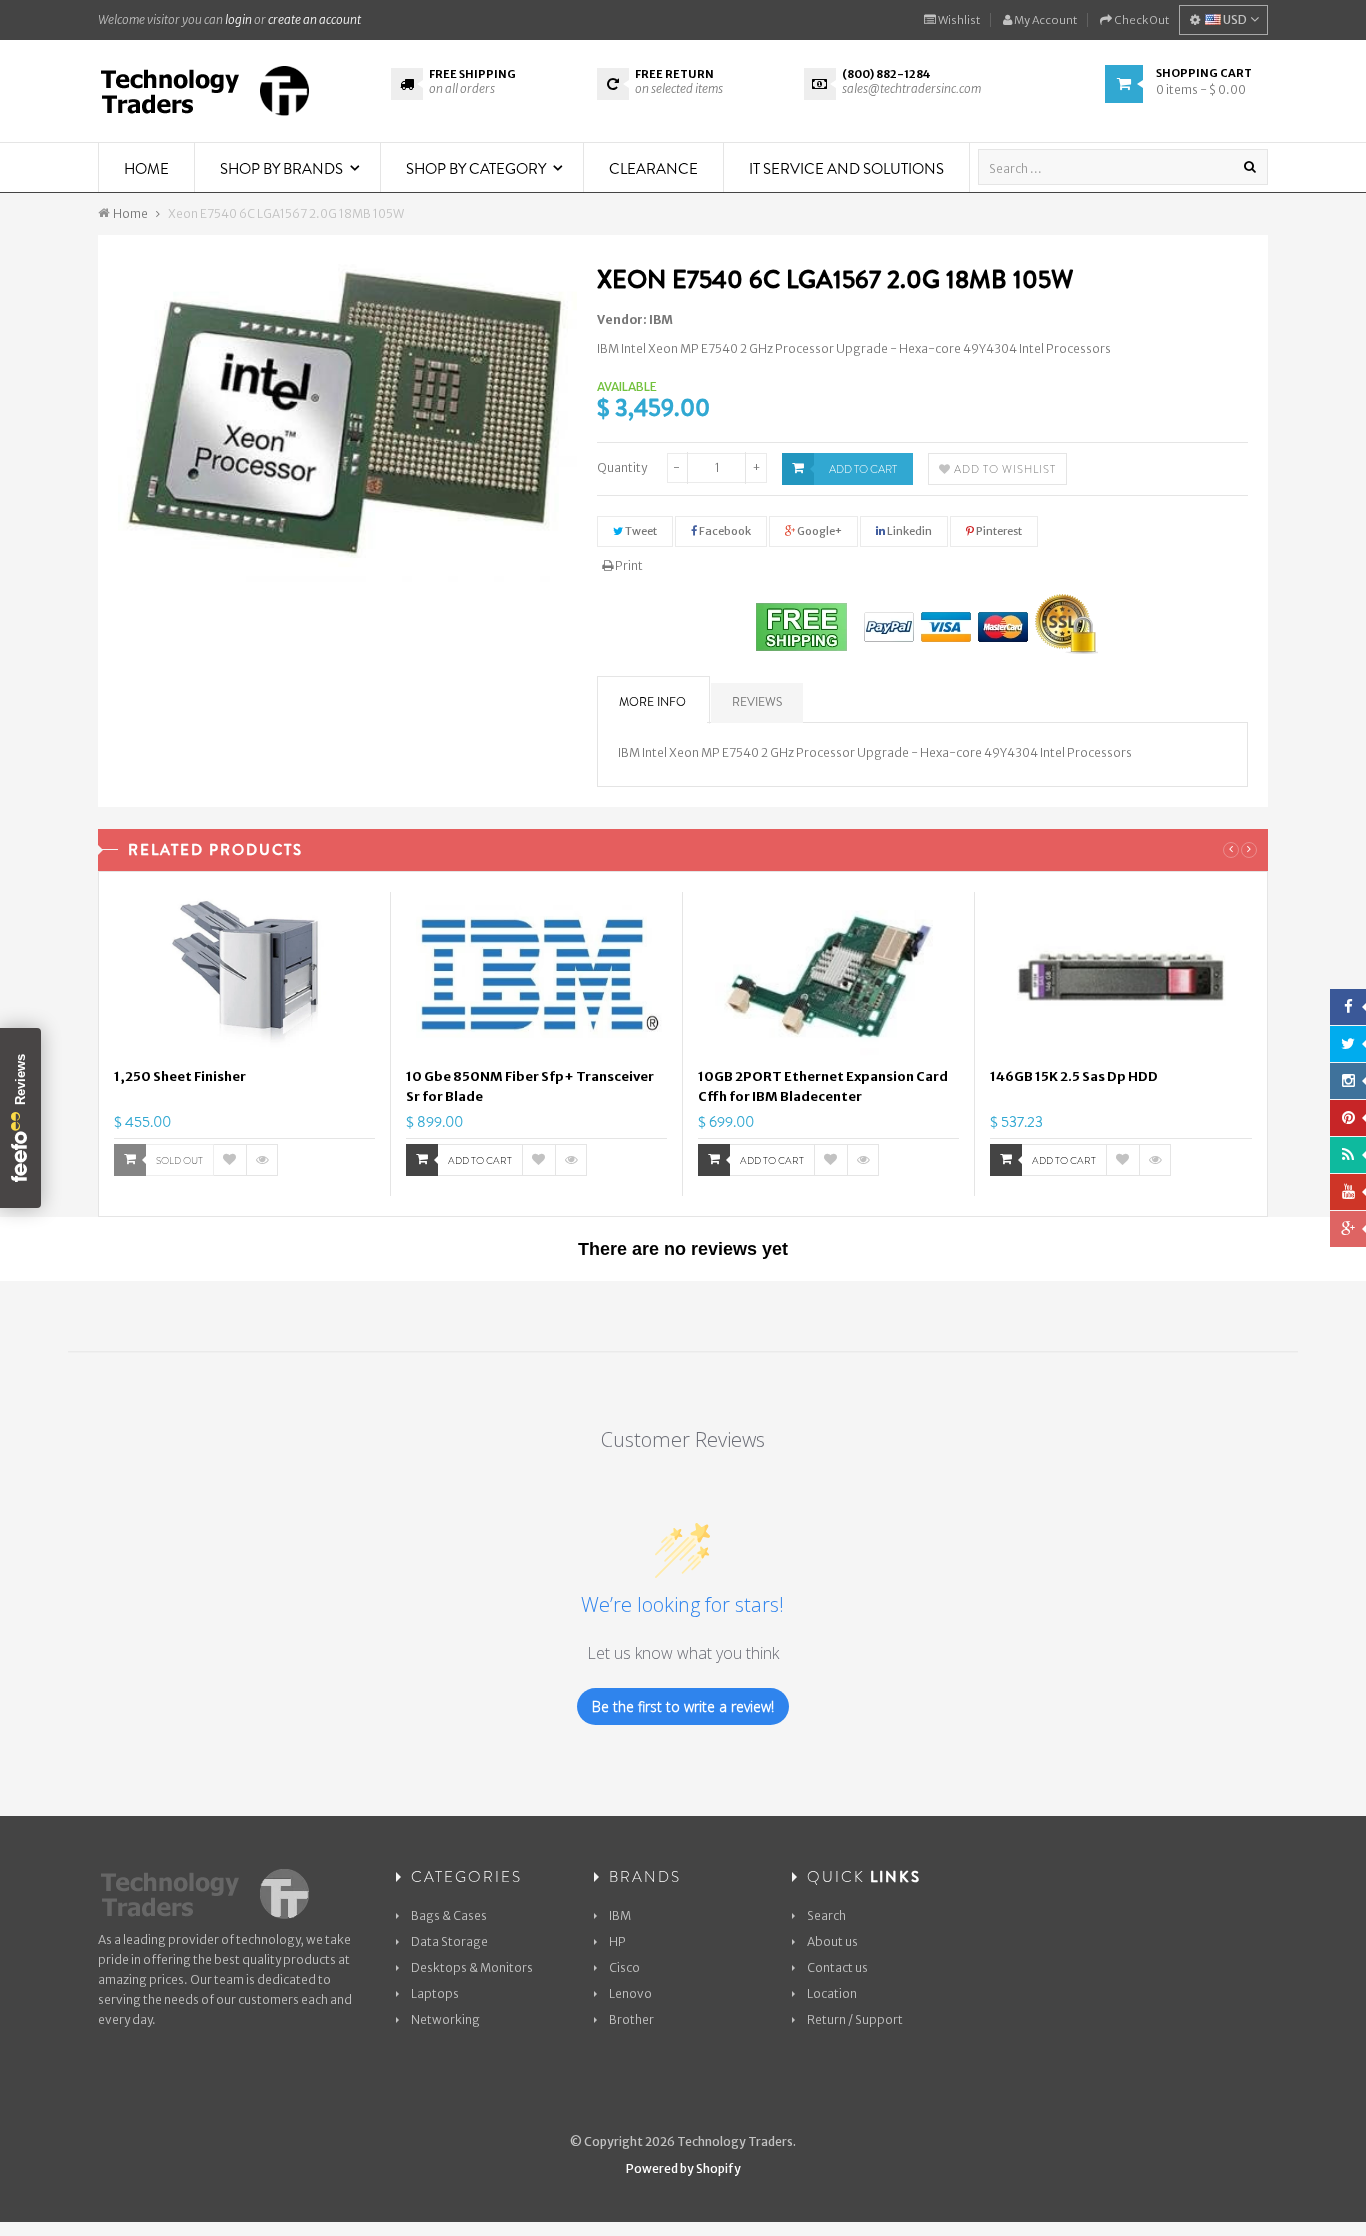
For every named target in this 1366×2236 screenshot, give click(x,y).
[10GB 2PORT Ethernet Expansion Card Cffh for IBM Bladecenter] (828, 977)
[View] (262, 1160)
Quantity (622, 467)
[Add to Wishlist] (230, 1160)
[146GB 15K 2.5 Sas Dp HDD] (1121, 977)
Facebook (724, 531)
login (238, 19)
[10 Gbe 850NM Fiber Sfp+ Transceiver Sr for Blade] (536, 977)
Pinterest (998, 531)
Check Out (1140, 20)
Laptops (435, 1993)
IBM (661, 319)
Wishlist (958, 20)
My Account (1044, 20)
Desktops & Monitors (472, 1967)
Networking (445, 2019)
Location (832, 1993)
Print (628, 565)
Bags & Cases (449, 1915)
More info (652, 702)
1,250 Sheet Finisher (180, 1076)
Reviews (757, 702)
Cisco (624, 1967)
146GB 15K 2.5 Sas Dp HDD (1074, 1076)
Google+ (818, 531)
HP (617, 1941)
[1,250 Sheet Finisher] (244, 977)
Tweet (640, 531)
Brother (631, 2019)
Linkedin (908, 531)
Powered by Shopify (683, 2168)
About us (832, 1941)
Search (826, 1915)
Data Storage (449, 1941)
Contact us (837, 1967)
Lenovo (630, 1993)
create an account (314, 19)
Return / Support (855, 2019)
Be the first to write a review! (683, 1706)
